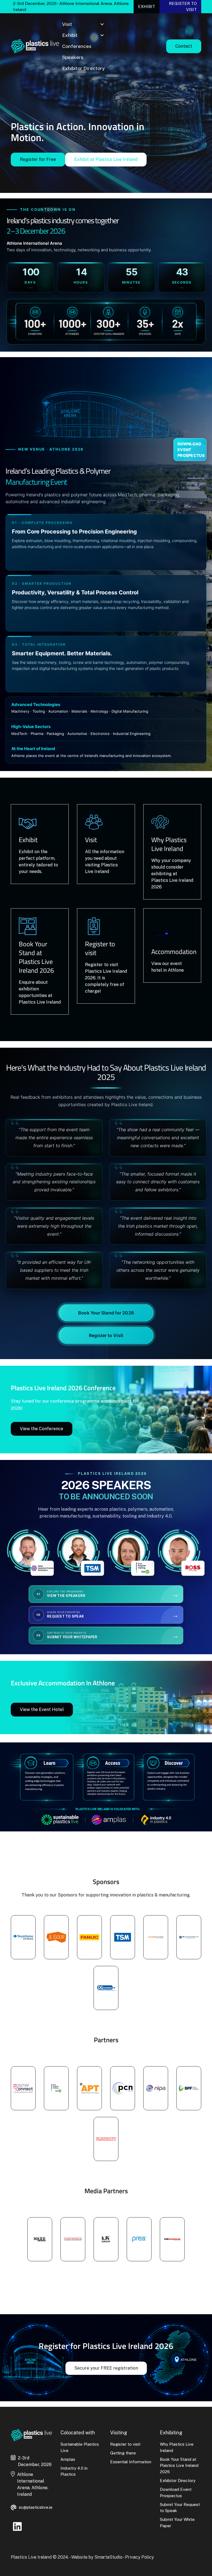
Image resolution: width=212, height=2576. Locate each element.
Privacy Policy (139, 2557)
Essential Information (131, 2462)
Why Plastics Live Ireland (177, 2447)
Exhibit (147, 6)
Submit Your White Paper (177, 2523)
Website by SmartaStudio (97, 2557)
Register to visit (183, 7)
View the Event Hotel (42, 1709)
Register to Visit (106, 1335)
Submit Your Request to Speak (180, 2508)
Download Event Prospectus (191, 450)
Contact (184, 46)
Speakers (73, 57)
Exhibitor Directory (83, 68)
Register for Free (38, 159)
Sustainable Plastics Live (80, 2447)
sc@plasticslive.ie (35, 2507)
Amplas (68, 2459)
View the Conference (42, 1429)
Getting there (123, 2453)
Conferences (77, 46)
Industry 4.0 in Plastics (74, 2471)
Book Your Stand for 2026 (106, 1313)
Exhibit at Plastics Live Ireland (106, 159)
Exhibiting (171, 2433)
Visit (67, 24)
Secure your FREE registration (106, 2368)
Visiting (119, 2433)
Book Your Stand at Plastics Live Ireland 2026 (179, 2465)
